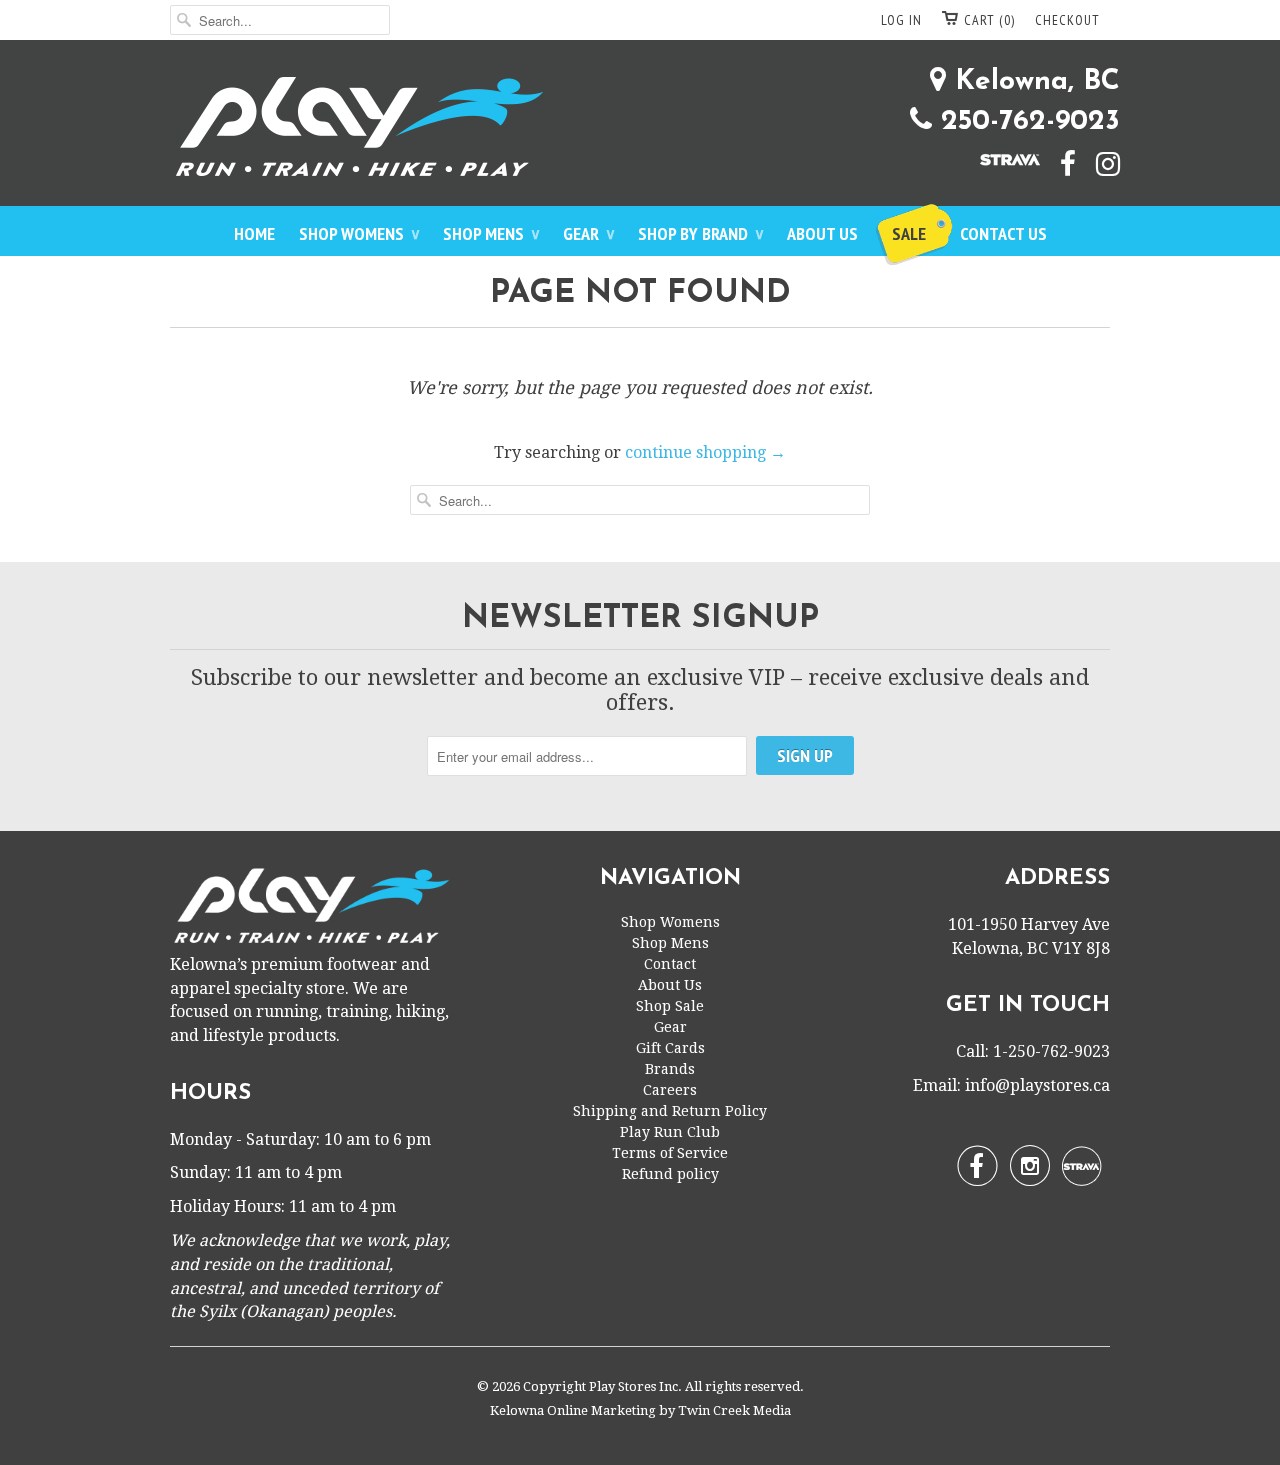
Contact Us (1003, 233)
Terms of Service (670, 1153)
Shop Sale (670, 1006)
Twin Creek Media (734, 1410)
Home (254, 233)
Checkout (1067, 20)
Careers (670, 1090)
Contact (670, 964)
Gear (588, 233)
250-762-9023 (1026, 122)
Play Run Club (670, 1132)
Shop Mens (491, 233)
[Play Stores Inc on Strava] (1000, 158)
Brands (670, 1069)
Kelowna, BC (1033, 82)
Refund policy (670, 1174)
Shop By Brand (700, 233)
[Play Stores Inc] (640, 130)
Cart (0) (989, 20)
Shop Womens (359, 233)
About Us (822, 233)
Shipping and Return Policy (670, 1111)
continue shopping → (705, 452)
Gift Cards (670, 1048)
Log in (901, 20)
